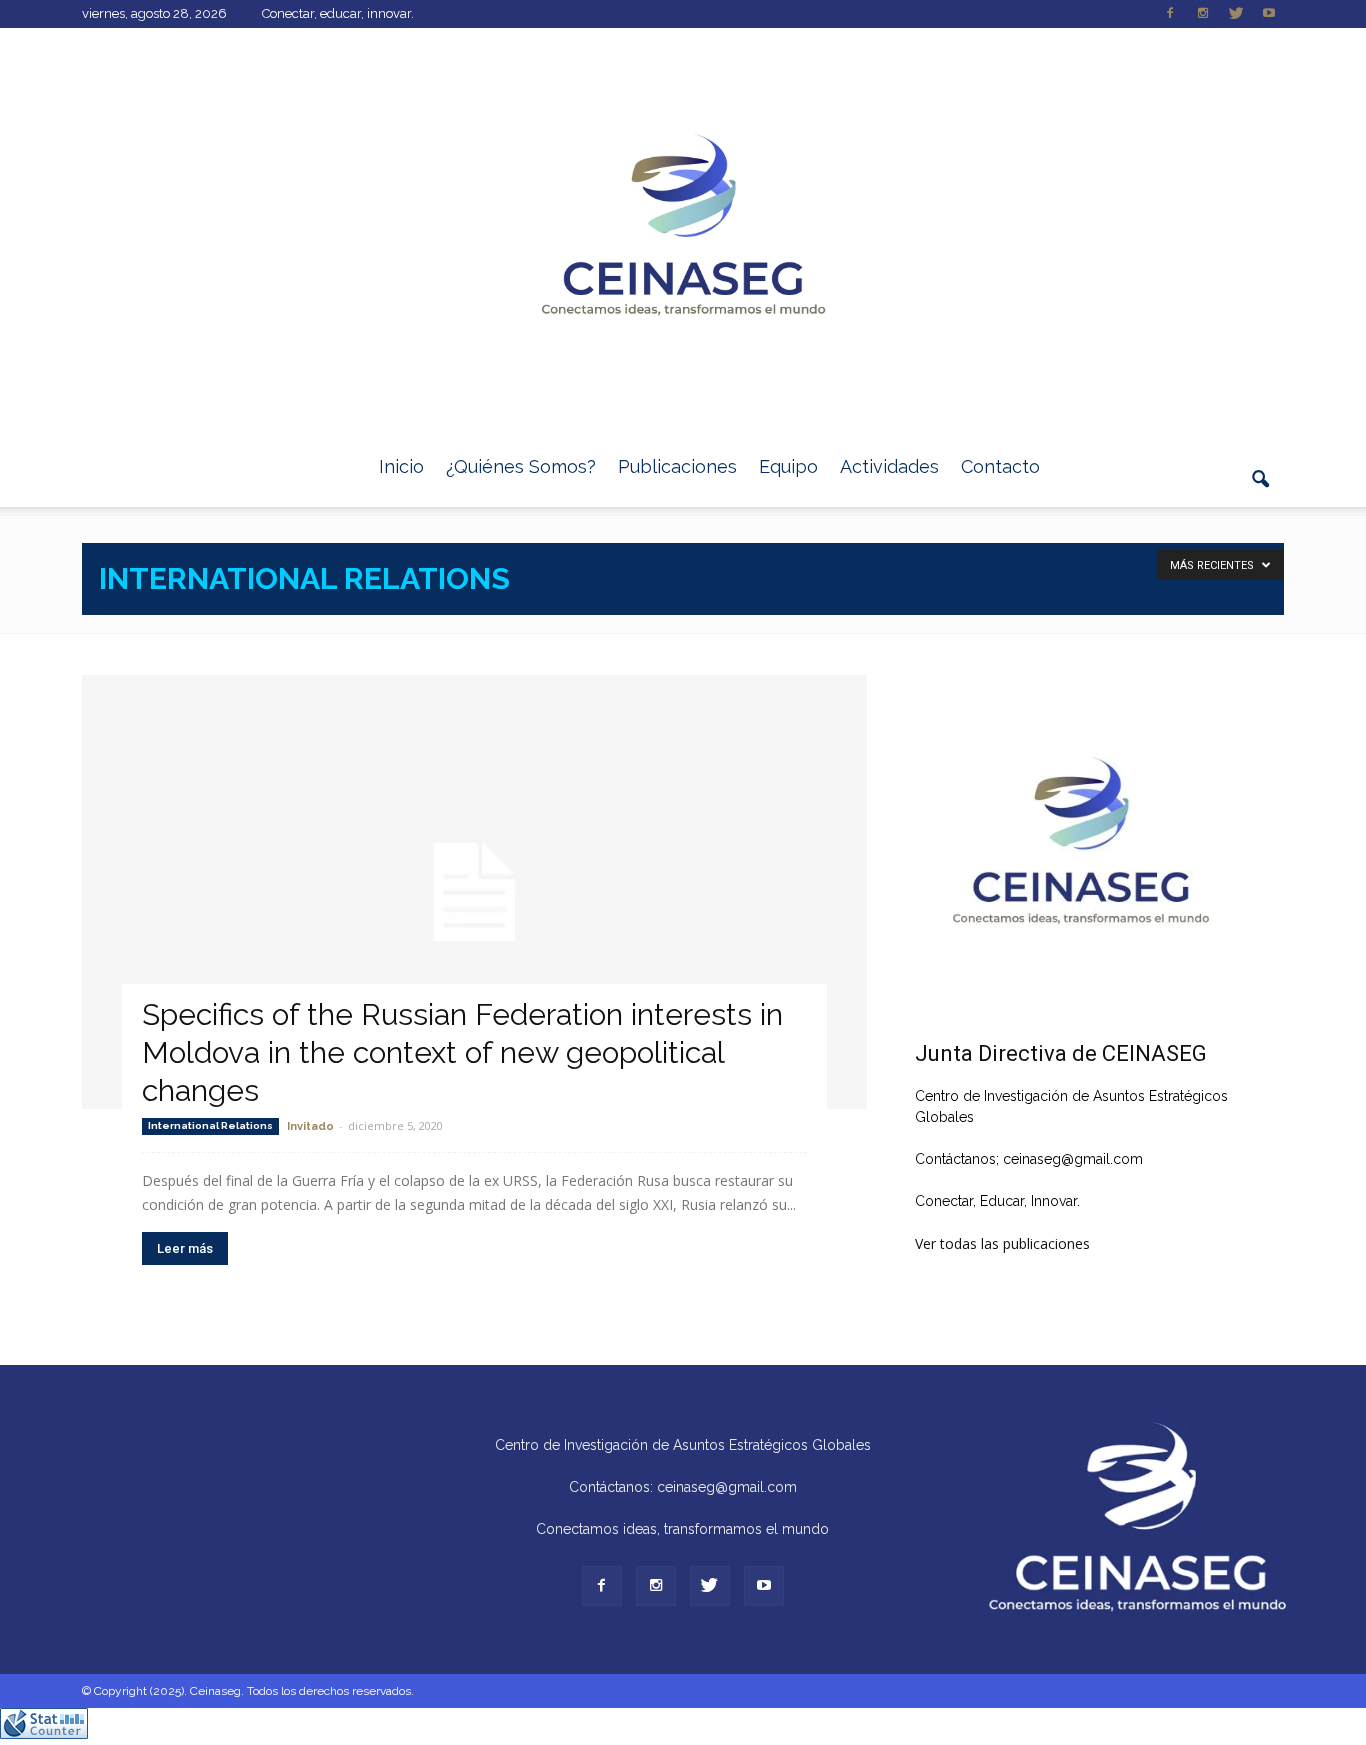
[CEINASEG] (683, 227)
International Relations (210, 1125)
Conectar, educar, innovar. (338, 13)
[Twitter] (1236, 14)
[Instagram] (1203, 14)
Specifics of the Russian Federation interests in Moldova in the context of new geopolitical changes (462, 1052)
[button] (1260, 491)
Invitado (310, 1126)
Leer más (185, 1248)
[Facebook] (1170, 14)
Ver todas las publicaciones (1002, 1243)
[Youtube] (1269, 14)
